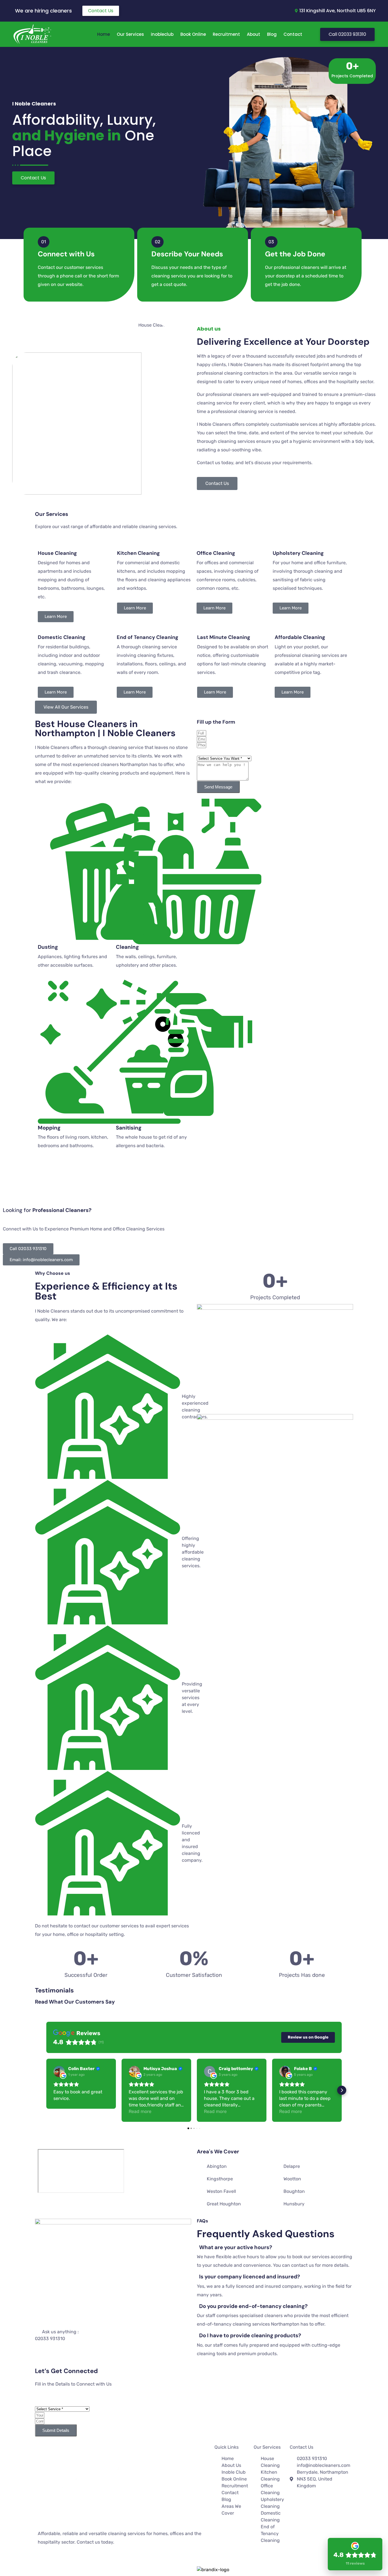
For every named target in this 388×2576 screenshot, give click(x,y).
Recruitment (226, 34)
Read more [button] (140, 2111)
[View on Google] (59, 2071)
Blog (272, 34)
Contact (293, 34)
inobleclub (162, 34)
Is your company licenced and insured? (250, 2277)
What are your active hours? (236, 2247)
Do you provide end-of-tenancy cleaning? (253, 2306)
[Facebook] (38, 2560)
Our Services (130, 34)
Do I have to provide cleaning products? (250, 2335)
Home (104, 34)
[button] (46, 2090)
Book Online (193, 34)
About (254, 34)
